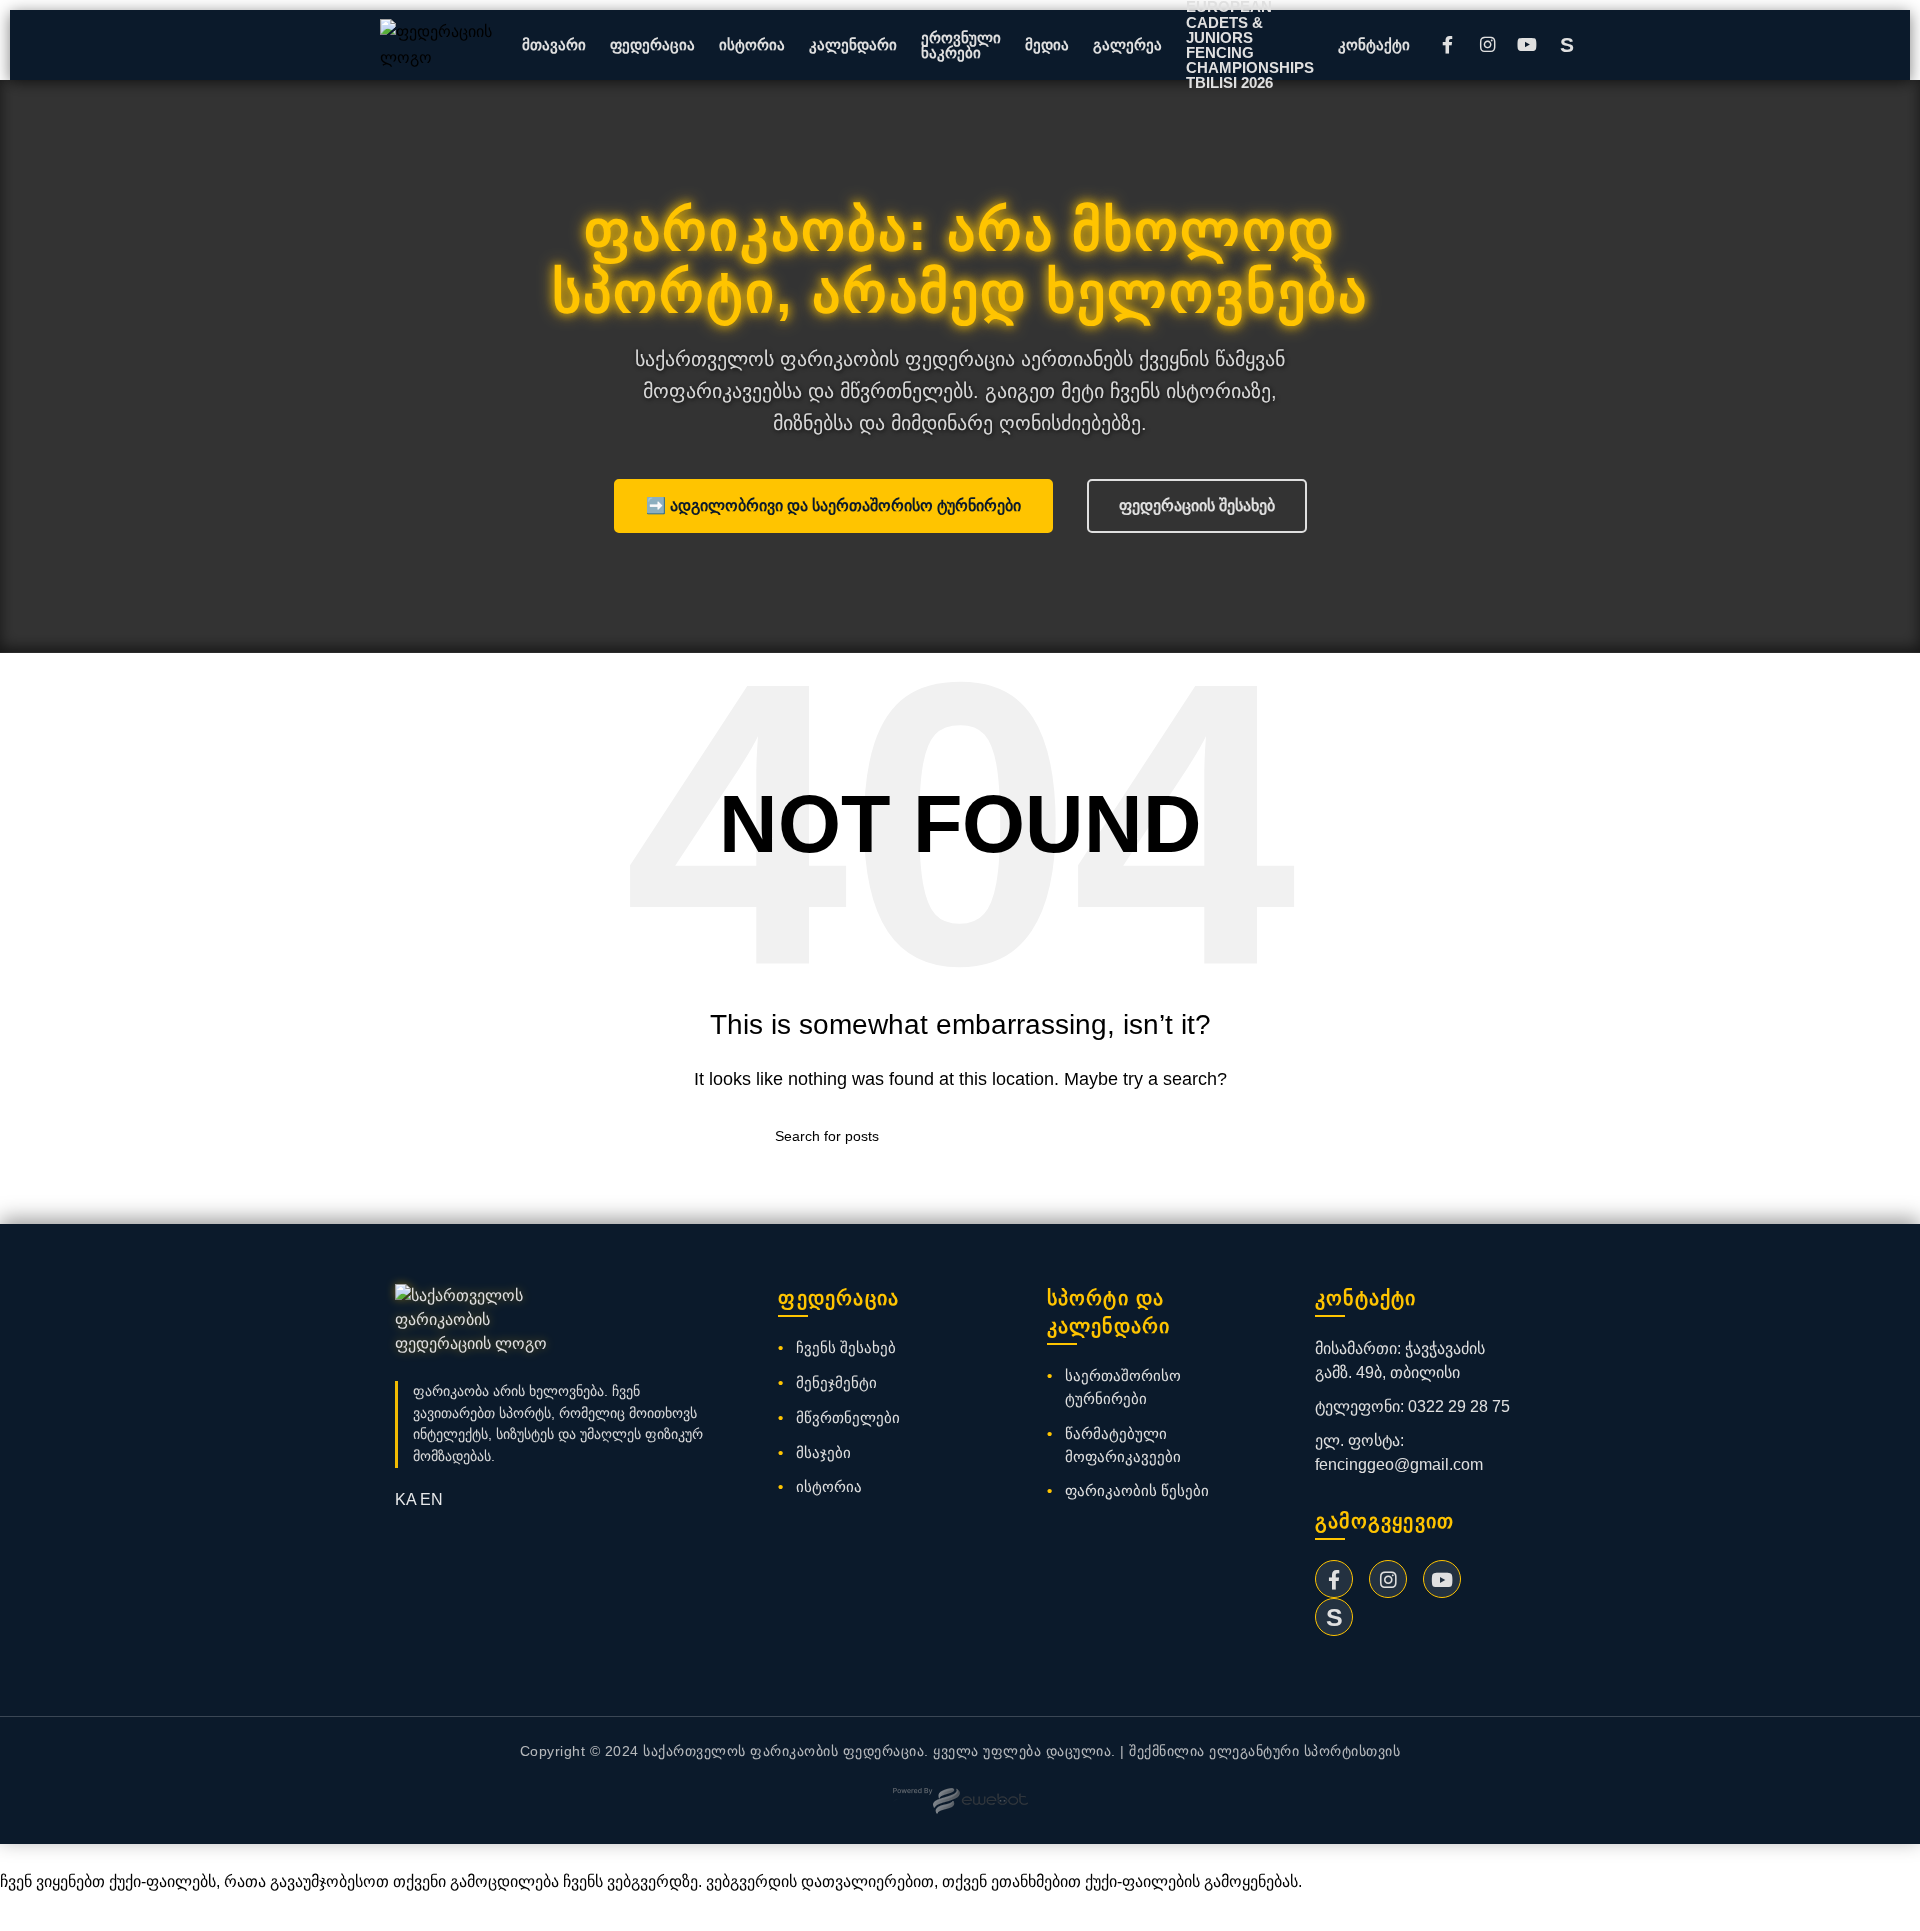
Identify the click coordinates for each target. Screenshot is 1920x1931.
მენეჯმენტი (836, 1382)
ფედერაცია (652, 44)
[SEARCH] (1137, 1136)
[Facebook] (1447, 45)
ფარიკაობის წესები (1137, 1490)
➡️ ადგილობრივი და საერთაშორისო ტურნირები (833, 505)
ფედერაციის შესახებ (1197, 505)
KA (405, 1499)
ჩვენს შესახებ (846, 1347)
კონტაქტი (1374, 44)
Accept (39, 1913)
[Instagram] (1487, 45)
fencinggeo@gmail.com (1399, 1464)
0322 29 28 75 (1459, 1406)
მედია (1047, 44)
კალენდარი (853, 44)
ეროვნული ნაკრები (961, 45)
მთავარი (554, 44)
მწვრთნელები (848, 1417)
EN (431, 1499)
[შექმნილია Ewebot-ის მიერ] (960, 1801)
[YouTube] (1527, 45)
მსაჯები (823, 1452)
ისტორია (752, 44)
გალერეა (1127, 44)
